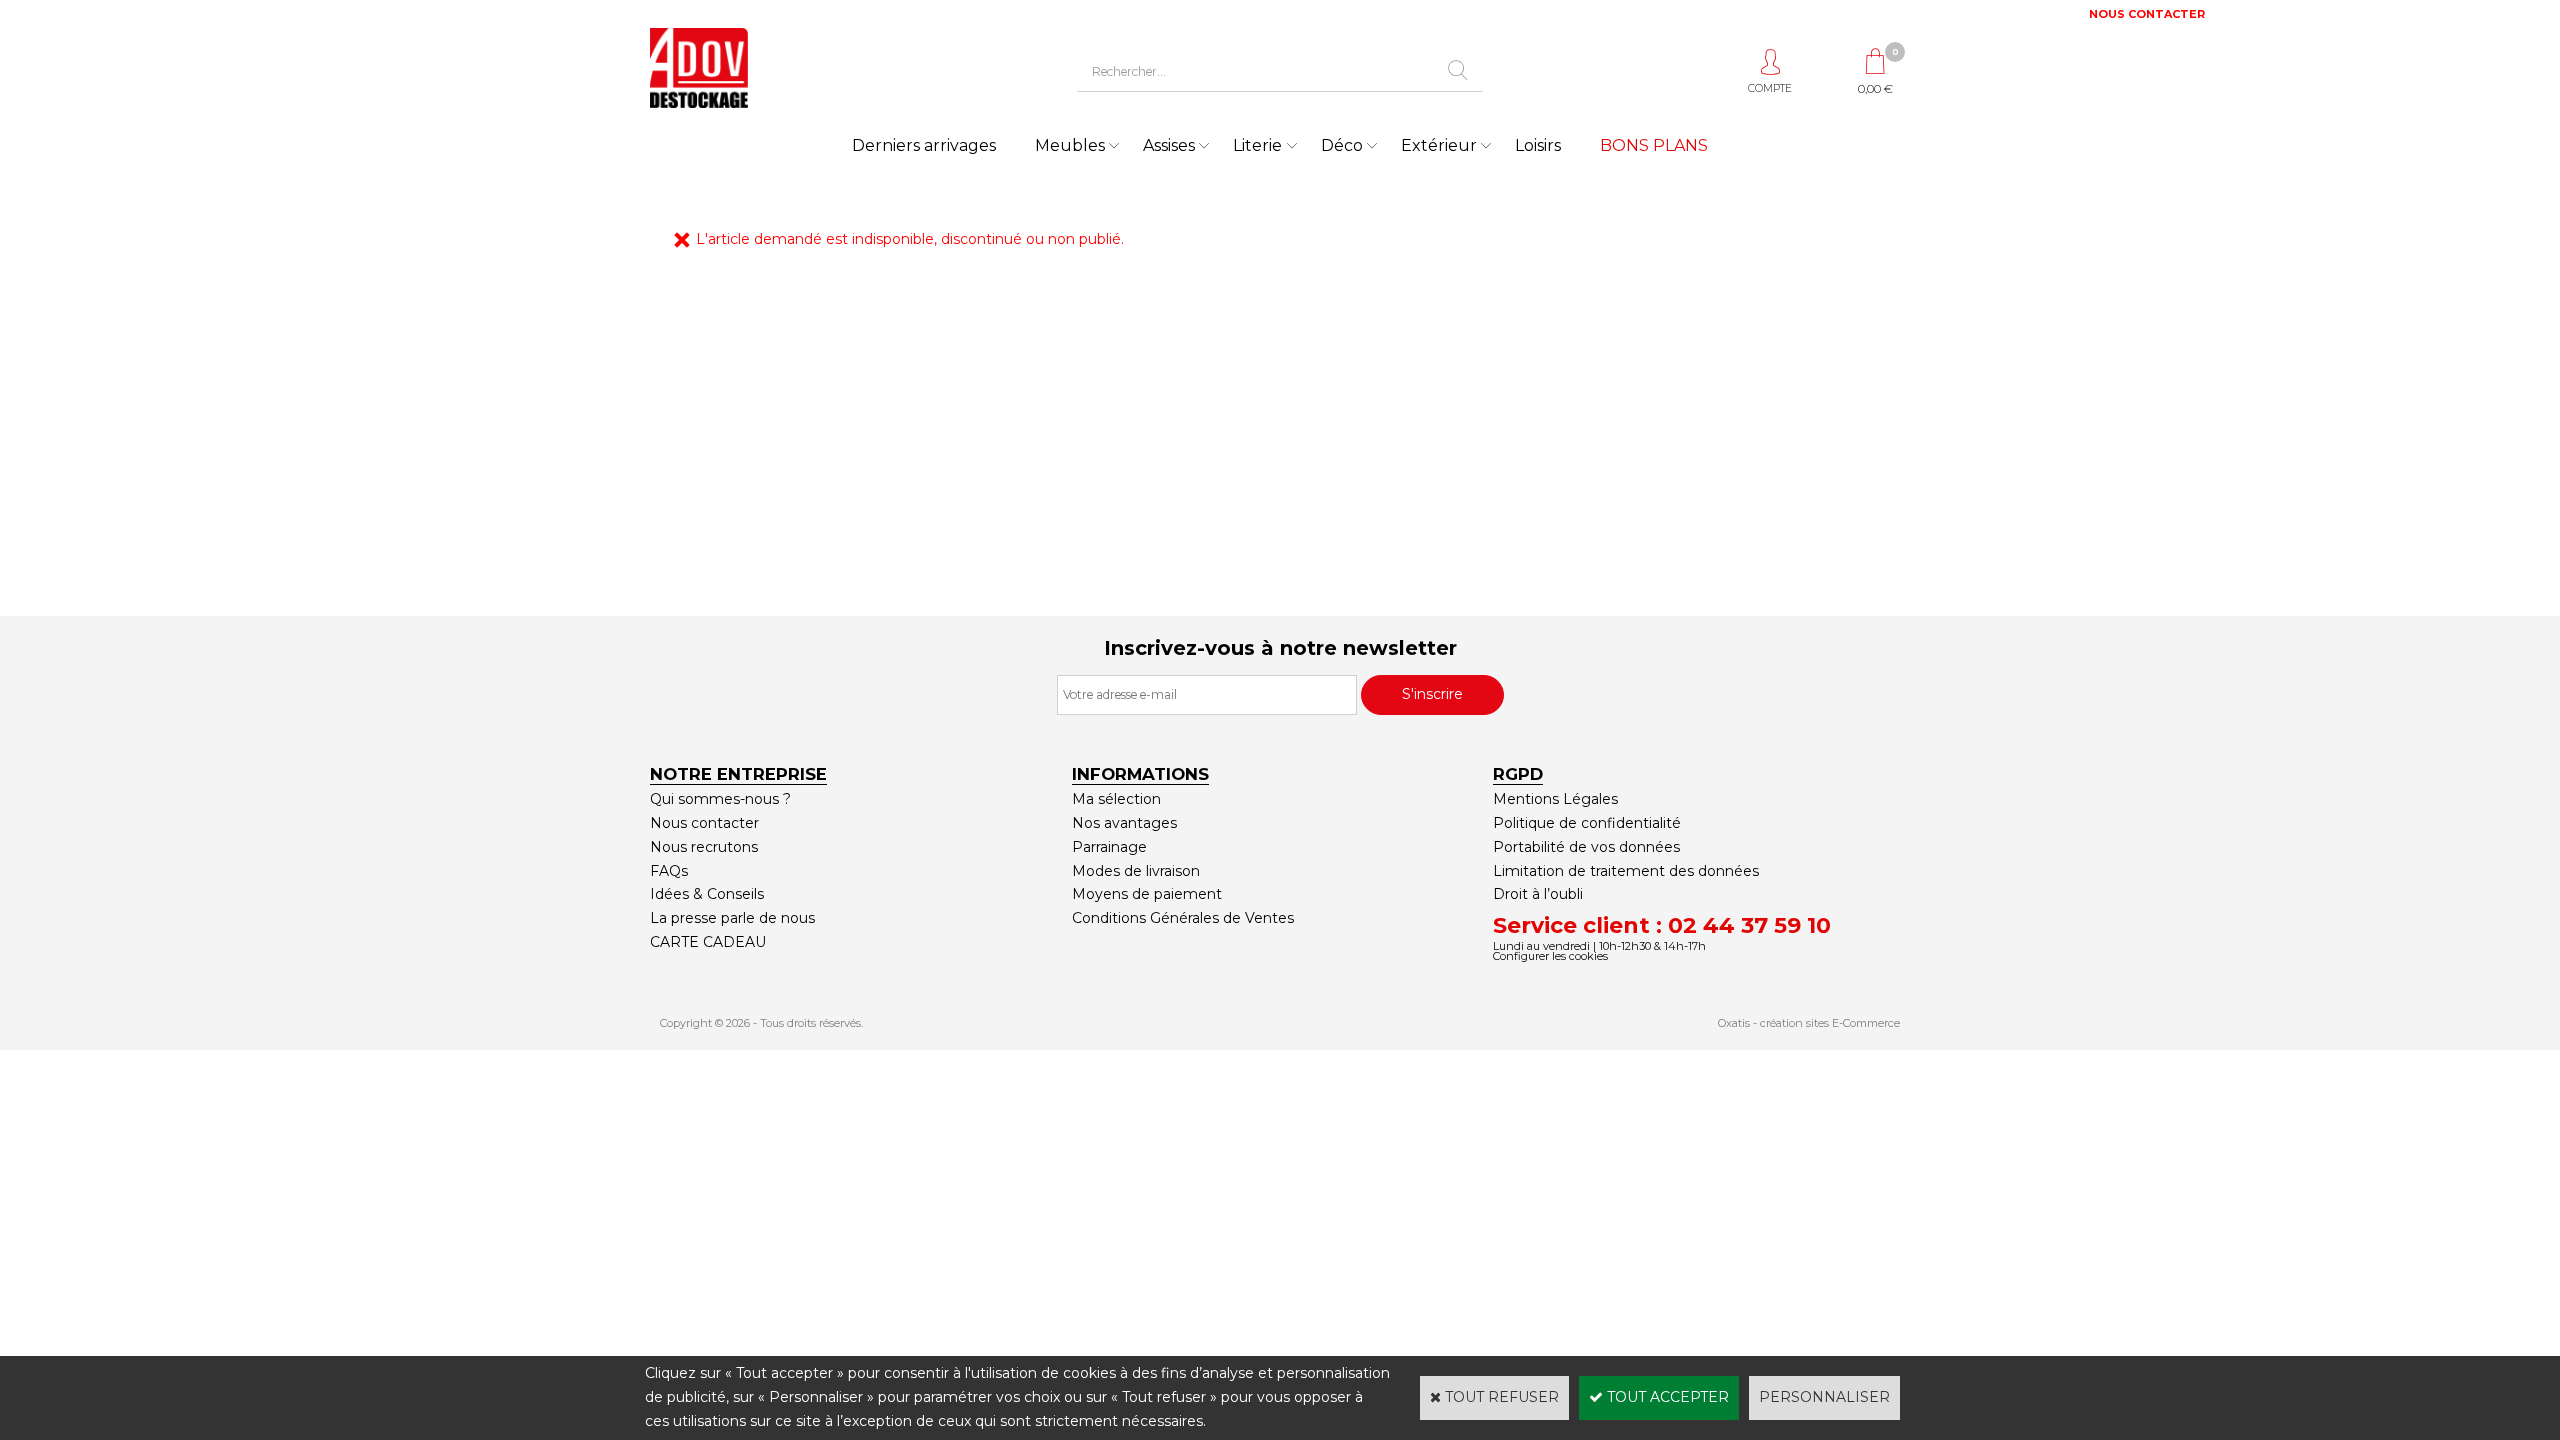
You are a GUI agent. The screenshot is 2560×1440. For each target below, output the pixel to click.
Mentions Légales (1555, 799)
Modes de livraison (1136, 871)
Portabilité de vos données (1586, 847)
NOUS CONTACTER (2147, 14)
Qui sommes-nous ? (720, 799)
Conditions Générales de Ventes (1183, 918)
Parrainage (1109, 847)
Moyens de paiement (1147, 894)
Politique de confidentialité (1587, 823)
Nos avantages (1124, 823)
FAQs (669, 871)
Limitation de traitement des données (1626, 871)
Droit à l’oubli (1538, 894)
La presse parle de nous (732, 918)
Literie (1257, 145)
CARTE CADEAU (708, 942)
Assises (1169, 145)
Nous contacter (704, 823)
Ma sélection (1116, 799)
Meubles (1070, 145)
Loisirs (1538, 145)
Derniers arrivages (924, 145)
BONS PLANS (1654, 145)
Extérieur (1439, 145)
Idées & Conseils (707, 894)
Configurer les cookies (1550, 956)
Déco (1342, 145)
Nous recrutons (704, 847)
